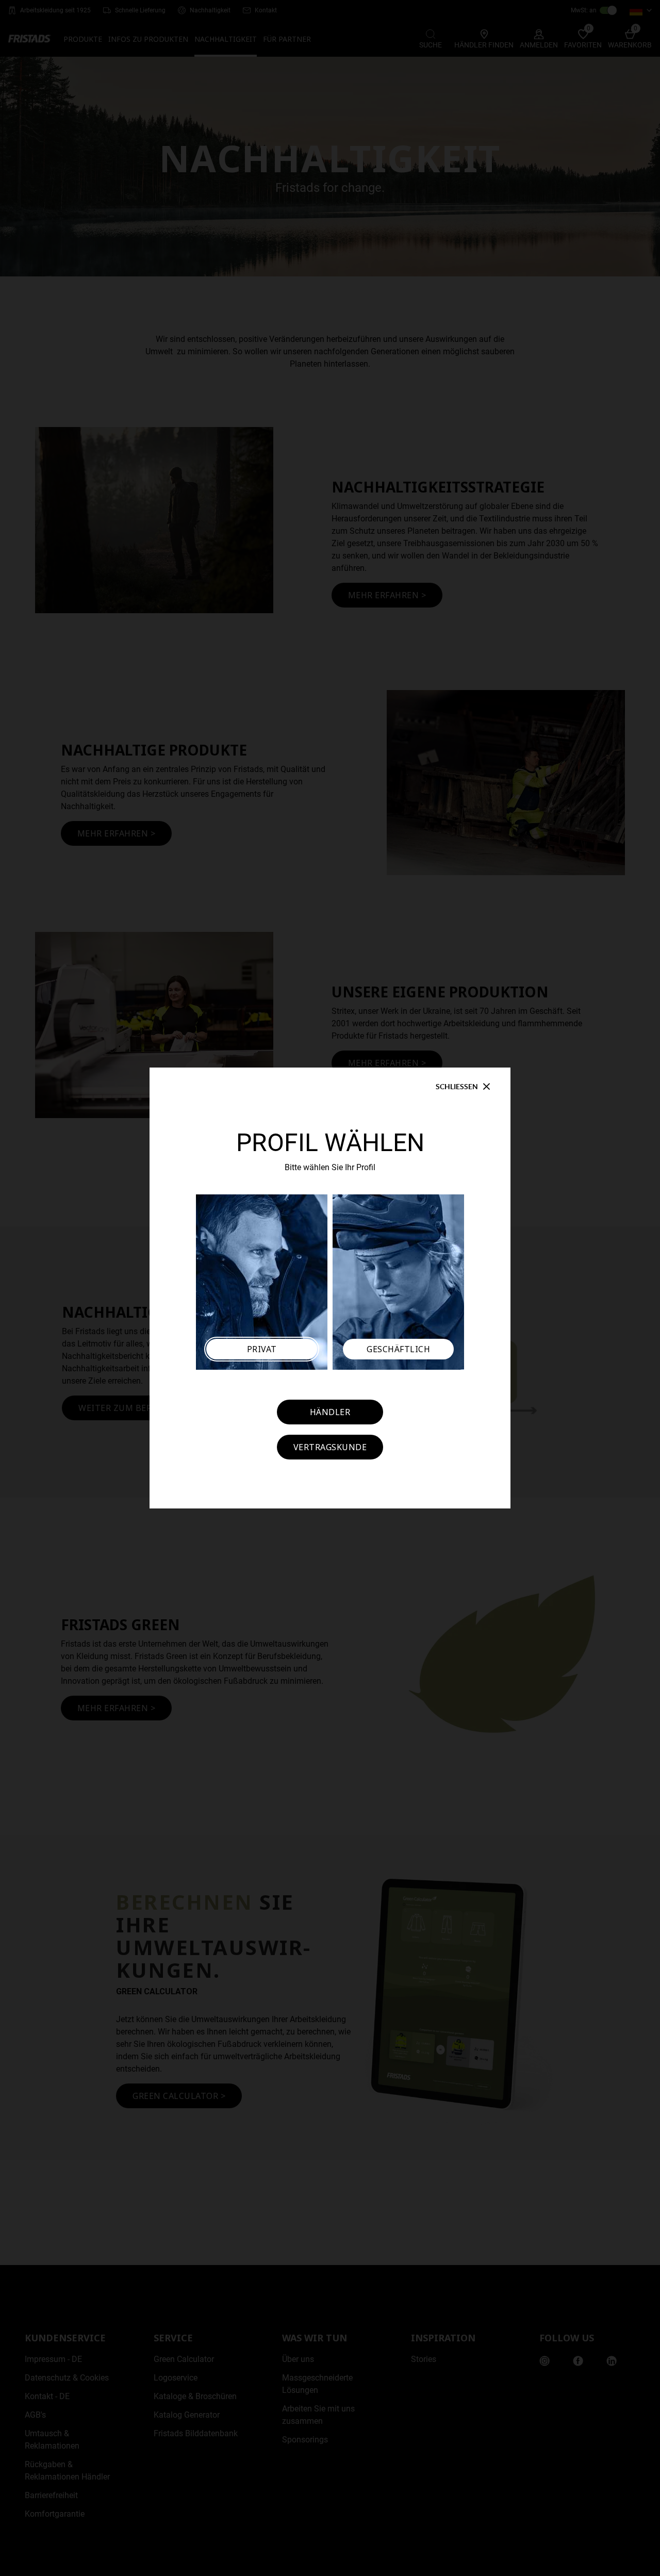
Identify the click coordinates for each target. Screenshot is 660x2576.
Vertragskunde (330, 1447)
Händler (330, 1412)
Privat (262, 1349)
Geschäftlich (398, 1349)
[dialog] (330, 1288)
